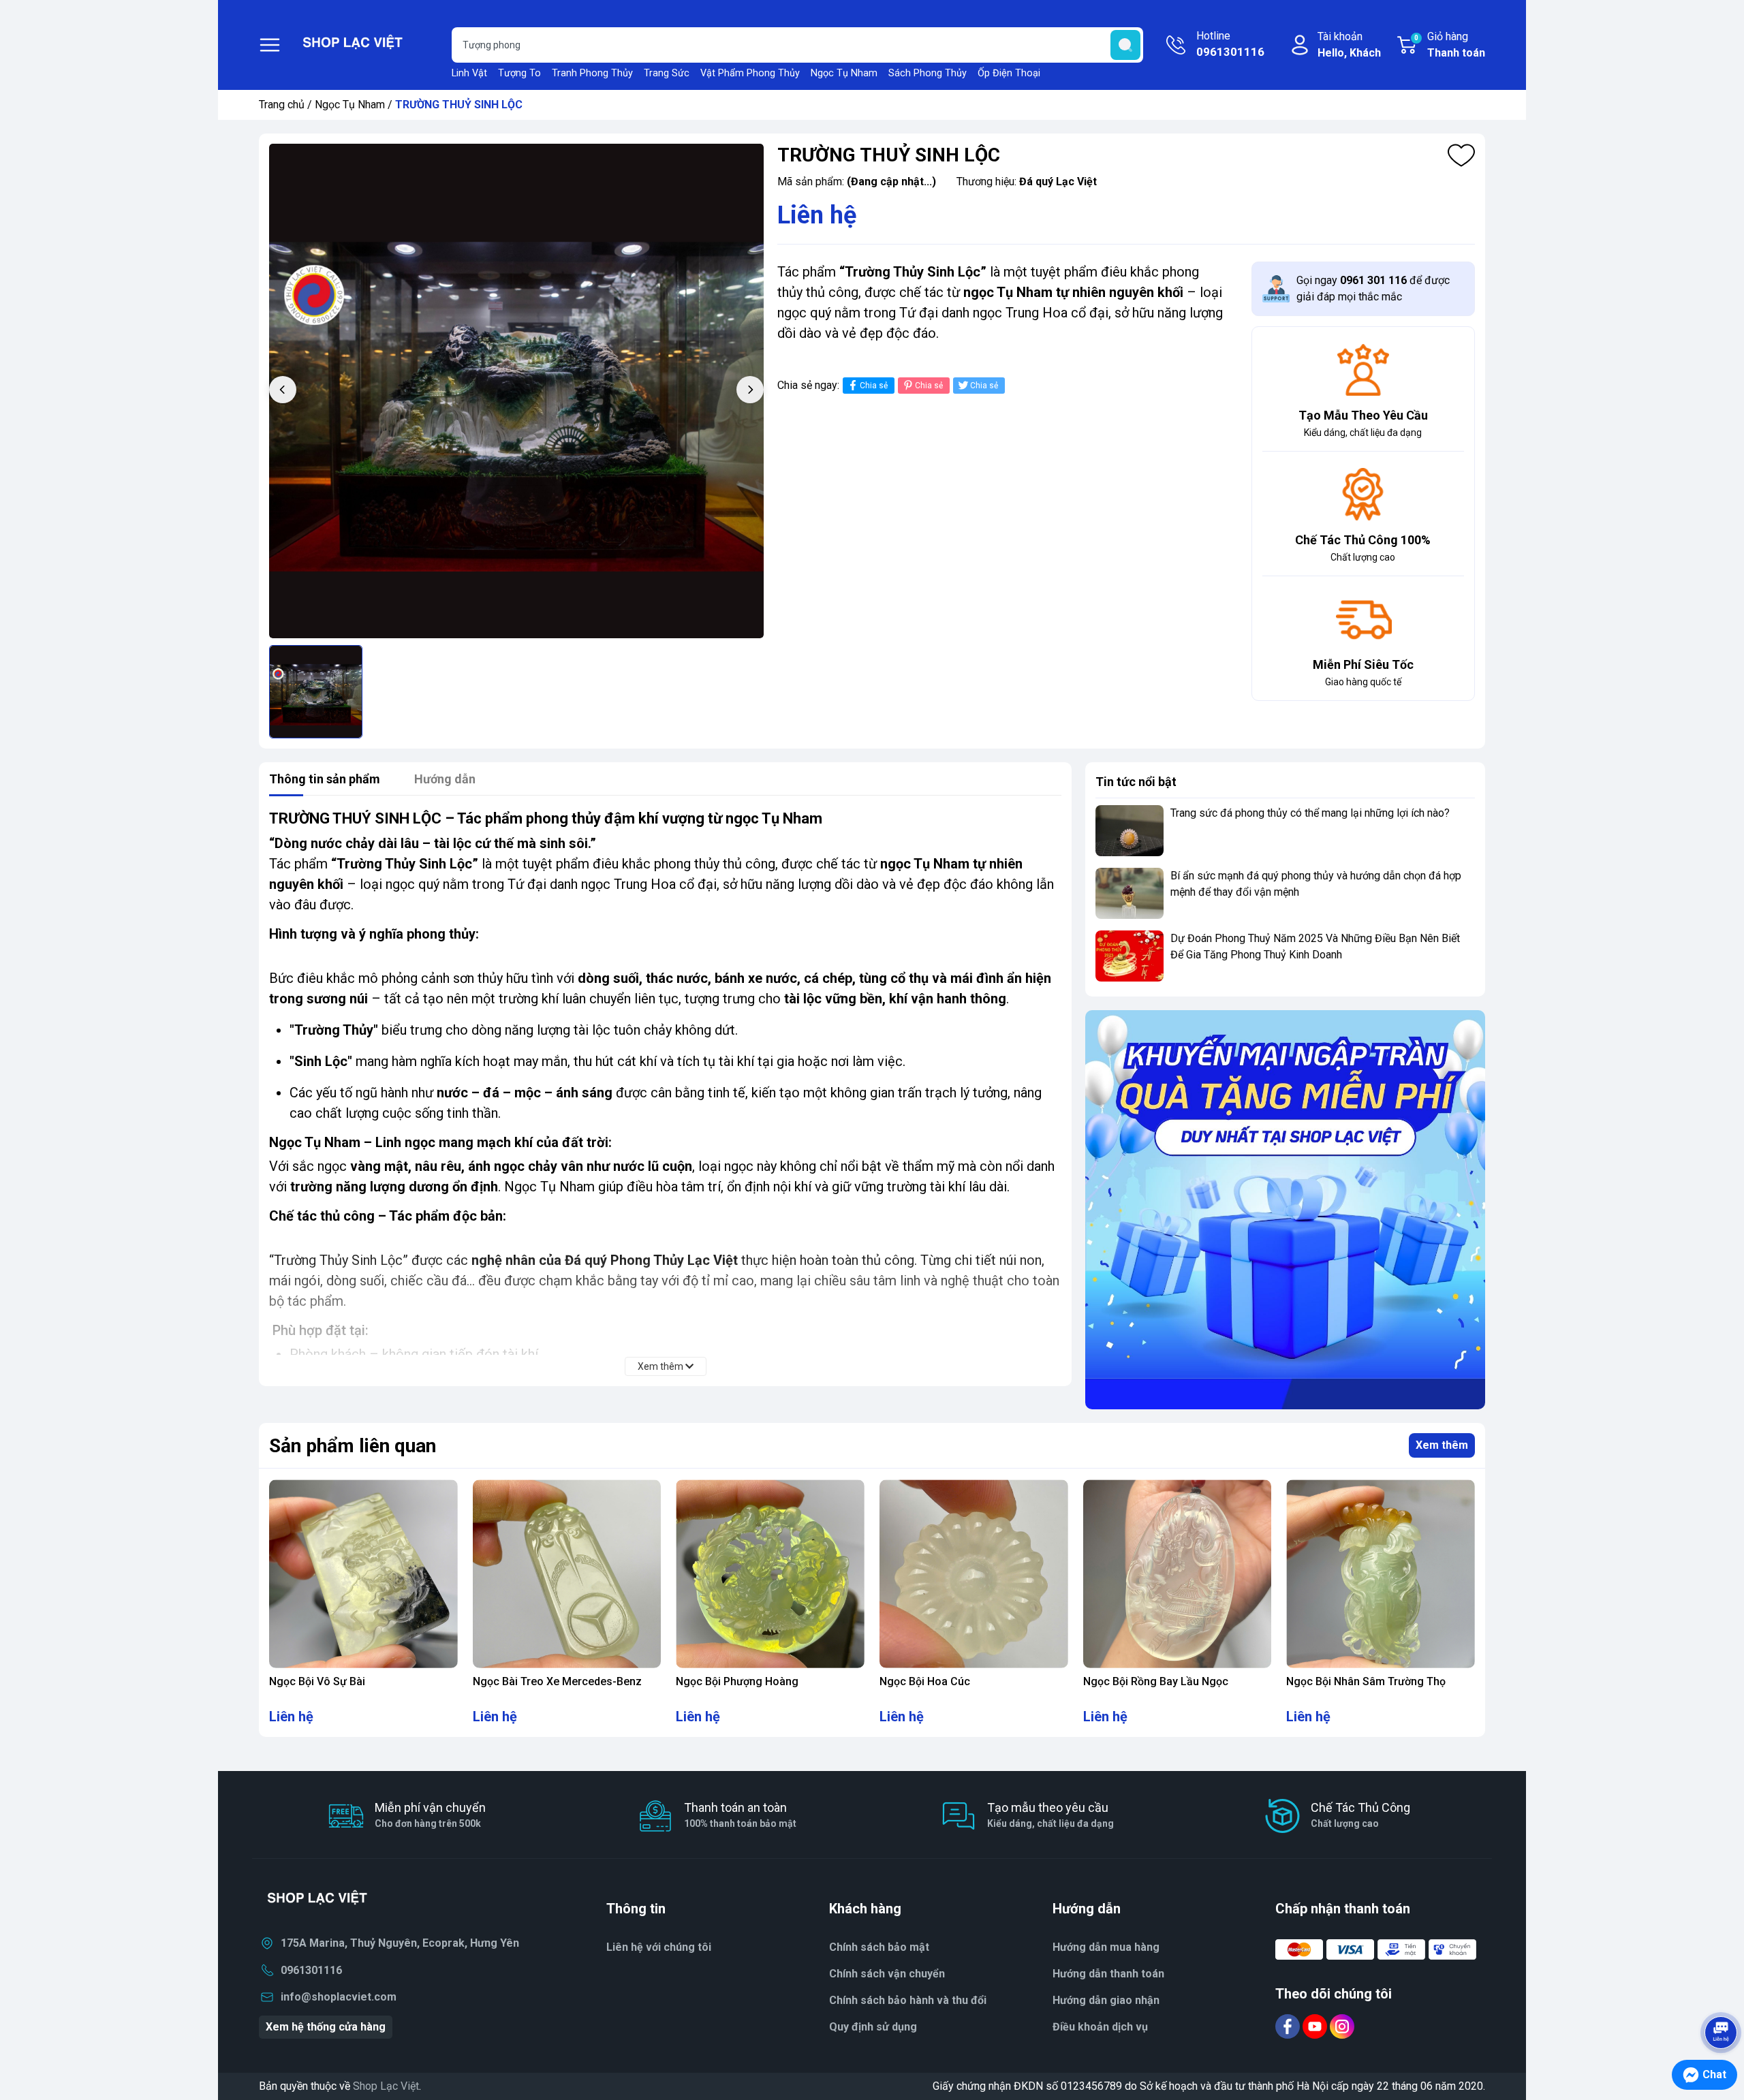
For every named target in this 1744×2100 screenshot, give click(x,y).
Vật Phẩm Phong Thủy (750, 73)
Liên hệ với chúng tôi (659, 1947)
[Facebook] (1289, 2025)
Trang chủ (282, 105)
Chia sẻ (874, 386)
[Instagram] (1342, 2025)
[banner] (1285, 1210)
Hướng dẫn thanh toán (1108, 1974)
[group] (516, 391)
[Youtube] (1316, 2025)
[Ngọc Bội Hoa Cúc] (974, 1574)
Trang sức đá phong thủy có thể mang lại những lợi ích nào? (1310, 813)
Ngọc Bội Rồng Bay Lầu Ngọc (1156, 1681)
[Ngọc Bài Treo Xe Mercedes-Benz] (567, 1574)
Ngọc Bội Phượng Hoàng (737, 1681)
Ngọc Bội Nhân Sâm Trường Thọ (1366, 1681)
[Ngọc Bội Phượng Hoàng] (770, 1574)
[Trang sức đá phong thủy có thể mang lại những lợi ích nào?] (1130, 831)
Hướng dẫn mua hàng (1106, 1947)
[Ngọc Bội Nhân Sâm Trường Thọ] (1381, 1574)
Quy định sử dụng (873, 2027)
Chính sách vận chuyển (887, 1974)
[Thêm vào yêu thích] (1461, 155)
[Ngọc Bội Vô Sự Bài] (363, 1574)
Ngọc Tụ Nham (844, 73)
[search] (1125, 45)
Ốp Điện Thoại (1009, 73)
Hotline (1230, 44)
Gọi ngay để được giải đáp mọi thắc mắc (1373, 288)
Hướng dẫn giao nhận (1106, 2000)
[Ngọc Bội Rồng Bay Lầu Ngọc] (1178, 1574)
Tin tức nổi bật (1136, 782)
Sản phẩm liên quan (353, 1446)
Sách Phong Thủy (928, 73)
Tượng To (519, 73)
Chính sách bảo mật (879, 1947)
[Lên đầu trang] (1721, 1994)
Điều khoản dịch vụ (1100, 2027)
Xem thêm (1442, 1445)
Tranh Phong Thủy (592, 73)
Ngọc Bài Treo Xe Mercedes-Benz (557, 1681)
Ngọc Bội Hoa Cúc (925, 1681)
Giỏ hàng (1450, 45)
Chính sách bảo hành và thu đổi (908, 2000)
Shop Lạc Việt (386, 2086)
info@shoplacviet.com (339, 1997)
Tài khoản (1349, 45)
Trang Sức (667, 73)
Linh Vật (469, 73)
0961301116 (311, 1970)
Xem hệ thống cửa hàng (326, 2027)
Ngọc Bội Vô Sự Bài (317, 1681)
